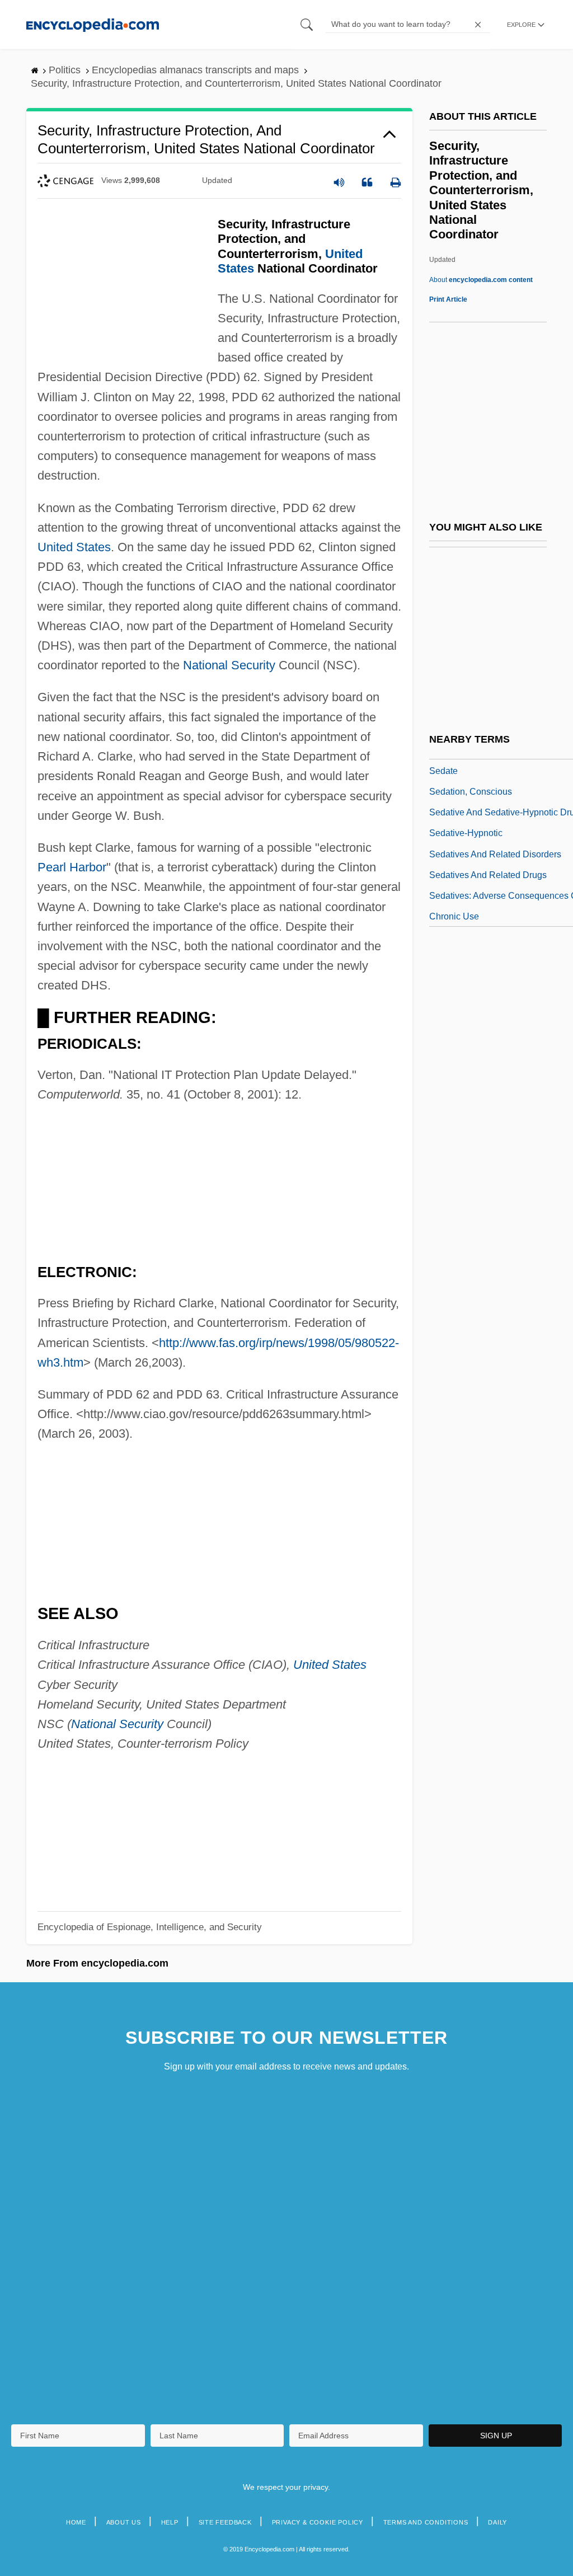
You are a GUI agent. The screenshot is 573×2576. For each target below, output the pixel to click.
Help (170, 2522)
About (481, 280)
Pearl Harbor (72, 867)
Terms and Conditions (426, 2522)
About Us (124, 2522)
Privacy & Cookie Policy (318, 2522)
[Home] (93, 24)
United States (74, 547)
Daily (497, 2522)
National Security (229, 665)
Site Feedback (225, 2522)
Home (76, 2522)
